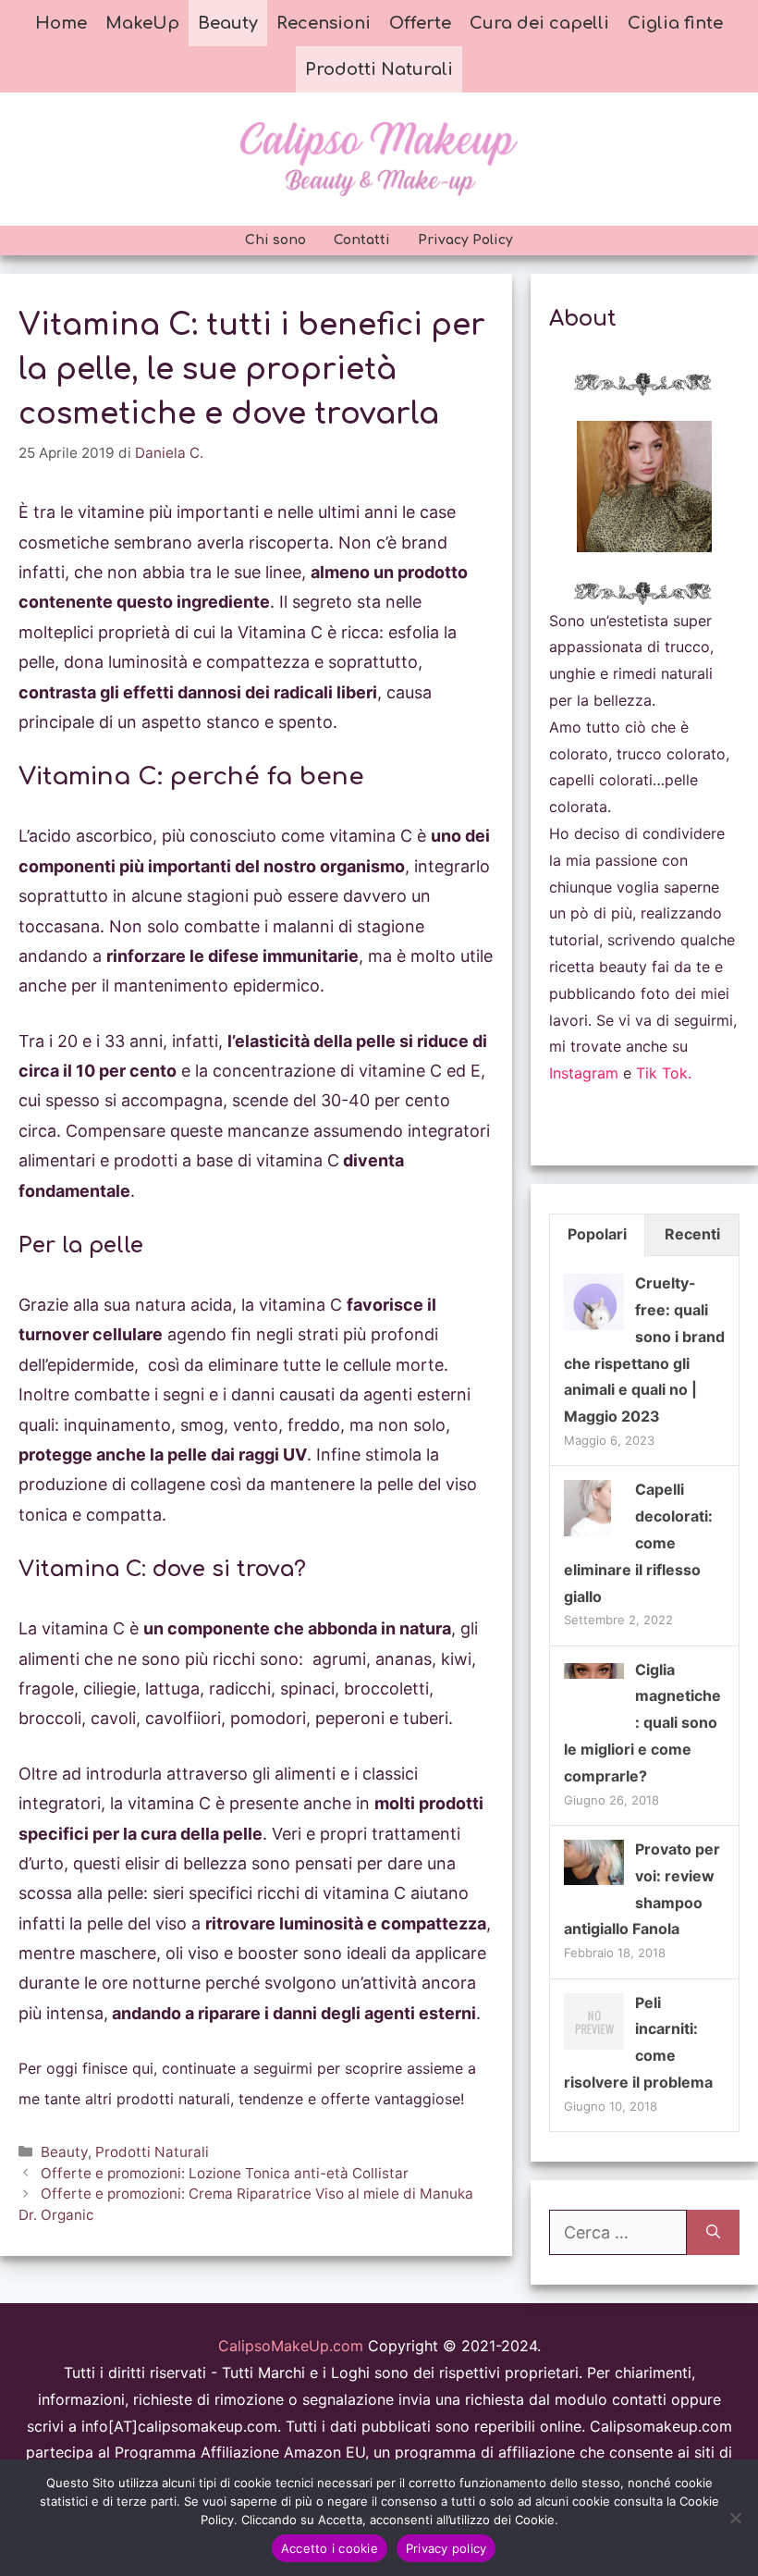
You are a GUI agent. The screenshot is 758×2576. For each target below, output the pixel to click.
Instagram (584, 1073)
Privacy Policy (465, 240)
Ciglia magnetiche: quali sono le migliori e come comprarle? (642, 1723)
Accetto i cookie (330, 2548)
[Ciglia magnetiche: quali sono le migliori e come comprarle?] (594, 1673)
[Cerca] (713, 2232)
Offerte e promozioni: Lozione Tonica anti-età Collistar (225, 2173)
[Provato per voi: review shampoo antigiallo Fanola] (594, 1880)
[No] (735, 2518)
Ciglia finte (675, 23)
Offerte (420, 23)
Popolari (597, 1234)
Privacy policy (446, 2548)
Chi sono (275, 240)
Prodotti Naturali (379, 69)
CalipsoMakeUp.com (291, 2346)
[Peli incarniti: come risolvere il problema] (594, 2048)
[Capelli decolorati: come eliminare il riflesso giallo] (587, 1535)
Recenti (692, 1234)
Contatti (362, 240)
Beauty (228, 23)
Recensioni (324, 23)
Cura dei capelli (539, 23)
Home (61, 23)
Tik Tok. (664, 1073)
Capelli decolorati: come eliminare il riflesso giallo (638, 1542)
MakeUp (142, 23)
